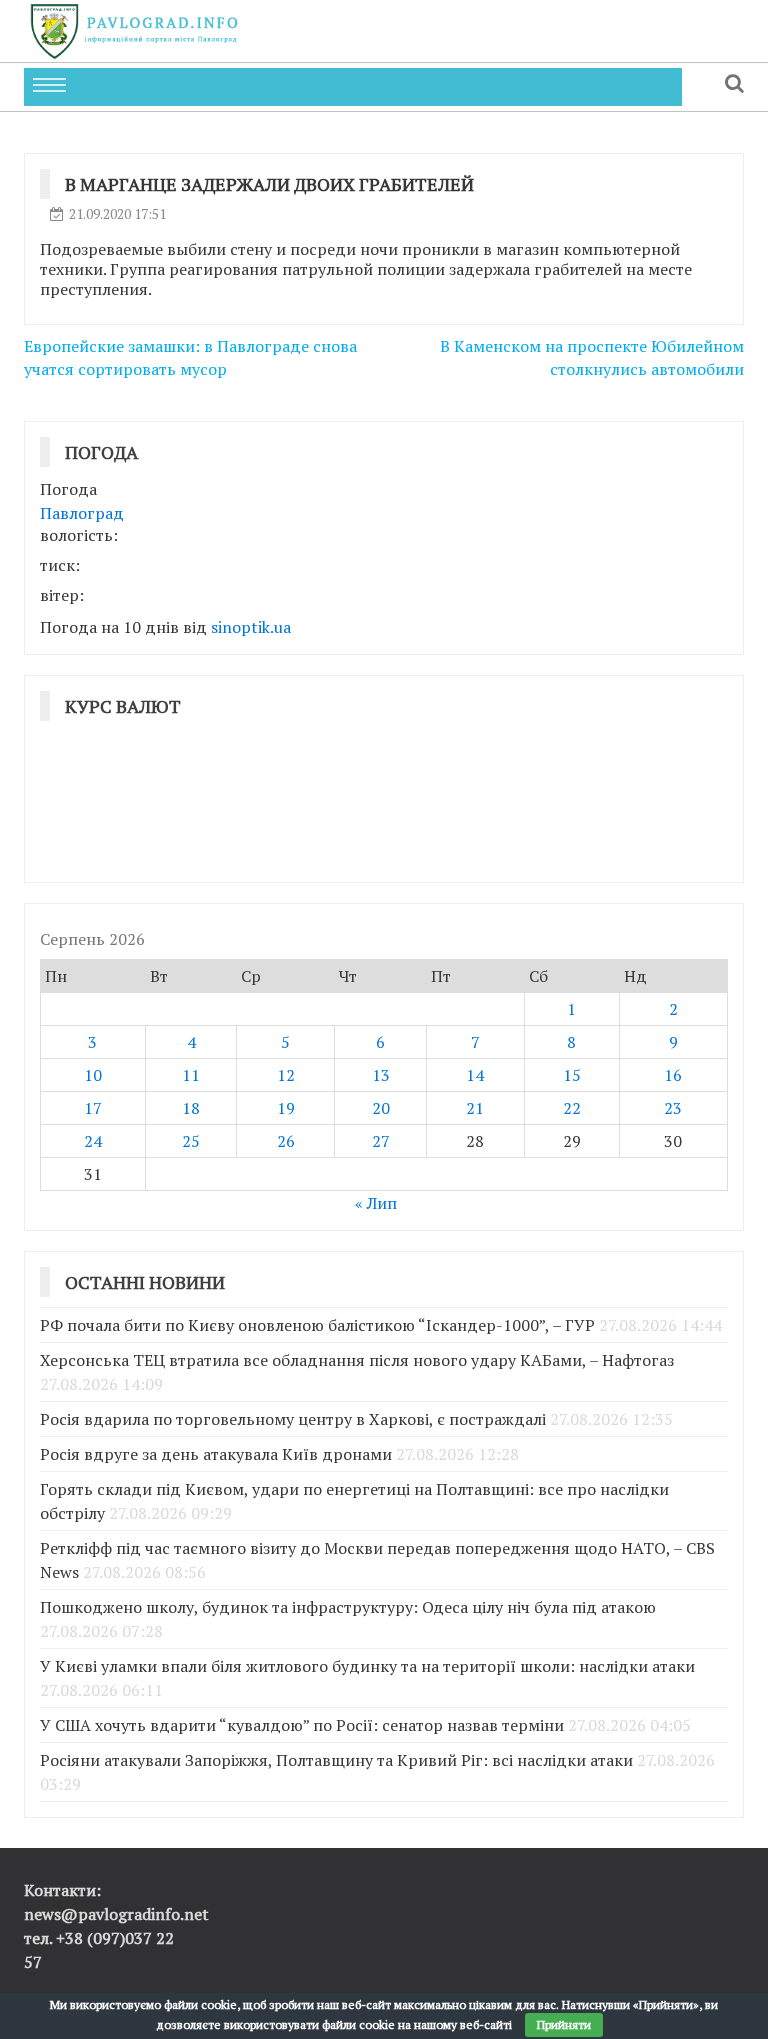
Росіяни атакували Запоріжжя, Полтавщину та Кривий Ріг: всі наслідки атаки (336, 1760)
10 (93, 1075)
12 (286, 1075)
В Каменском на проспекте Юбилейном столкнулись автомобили (592, 357)
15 (572, 1075)
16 (673, 1075)
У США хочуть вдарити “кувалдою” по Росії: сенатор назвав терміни (302, 1725)
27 (381, 1141)
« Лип (376, 1203)
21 (475, 1108)
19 (286, 1108)
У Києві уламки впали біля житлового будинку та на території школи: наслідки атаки (367, 1666)
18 (191, 1108)
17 (93, 1108)
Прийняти (564, 2024)
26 (286, 1141)
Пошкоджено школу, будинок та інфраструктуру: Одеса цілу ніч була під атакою (348, 1607)
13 (381, 1075)
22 (572, 1108)
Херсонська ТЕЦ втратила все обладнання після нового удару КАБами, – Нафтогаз (357, 1360)
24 (93, 1141)
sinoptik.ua (251, 627)
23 (673, 1108)
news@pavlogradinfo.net (116, 1914)
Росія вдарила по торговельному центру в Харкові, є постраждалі (293, 1419)
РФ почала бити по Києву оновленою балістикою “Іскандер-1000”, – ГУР (317, 1325)
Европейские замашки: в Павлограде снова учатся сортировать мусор (190, 357)
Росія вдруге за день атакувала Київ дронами (216, 1454)
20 (381, 1108)
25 (191, 1141)
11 (191, 1075)
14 (475, 1075)
